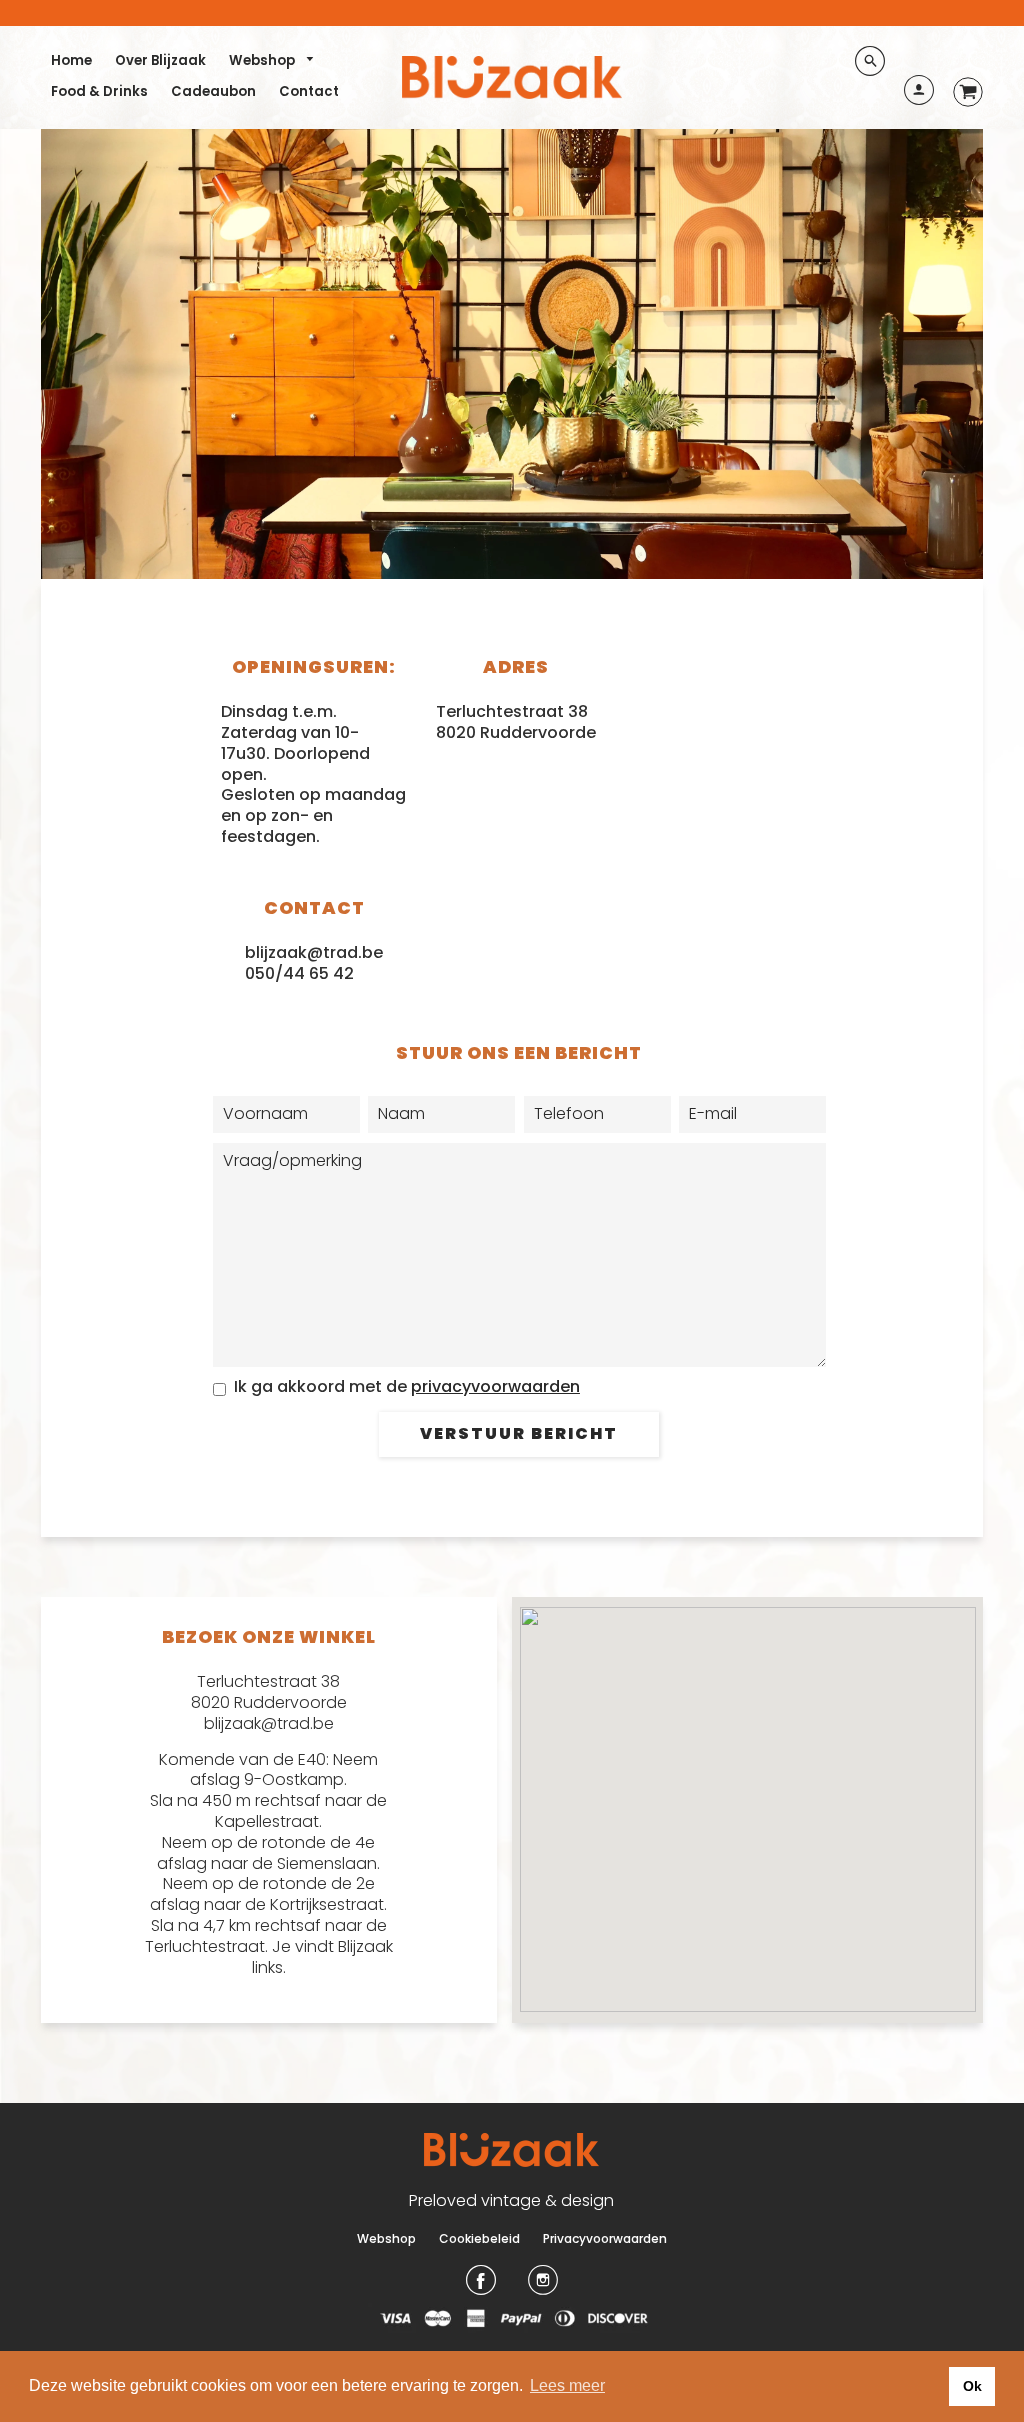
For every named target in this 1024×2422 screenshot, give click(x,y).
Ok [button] (972, 2386)
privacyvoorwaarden (495, 1386)
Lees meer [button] (567, 2385)
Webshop (263, 60)
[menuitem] (71, 60)
